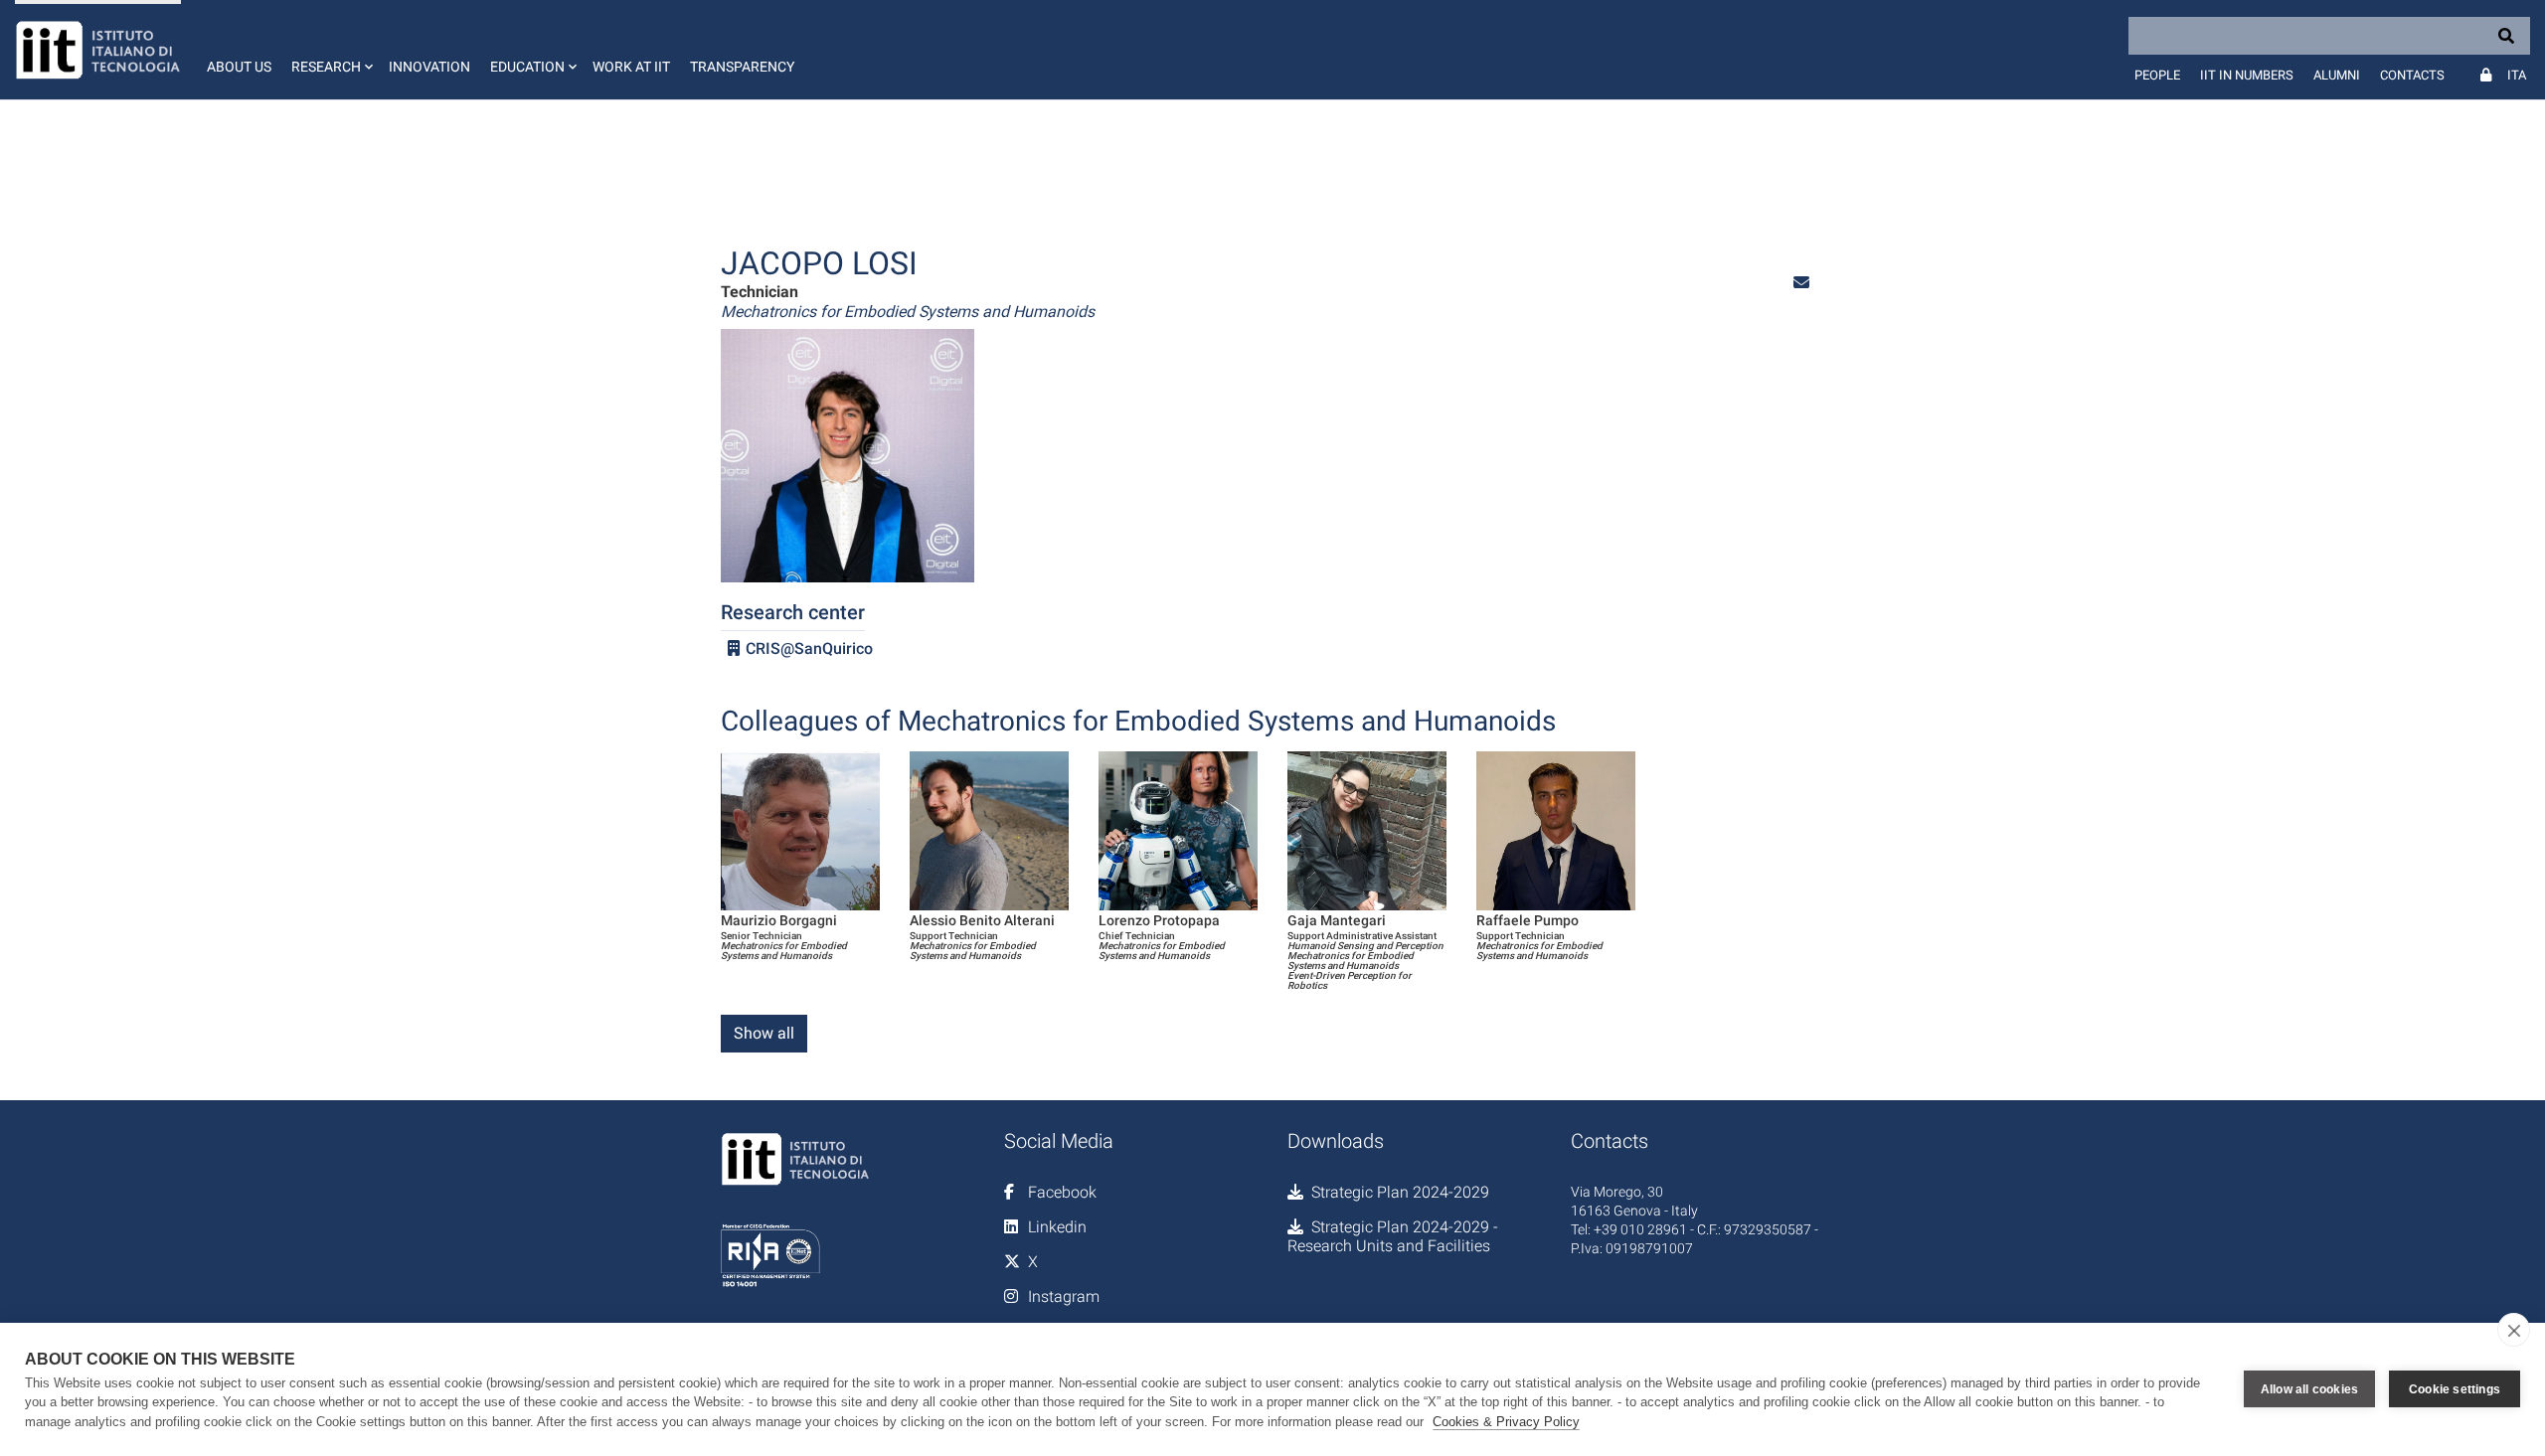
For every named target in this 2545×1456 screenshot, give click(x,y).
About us (239, 67)
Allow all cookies (2309, 1389)
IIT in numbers (2247, 75)
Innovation (429, 67)
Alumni (2337, 75)
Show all (764, 1033)
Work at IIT (631, 67)
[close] (2514, 1330)
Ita (2517, 75)
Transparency (742, 67)
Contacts (2412, 75)
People (2157, 75)
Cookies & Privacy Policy (1506, 1422)
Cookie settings (2455, 1389)
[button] (330, 50)
